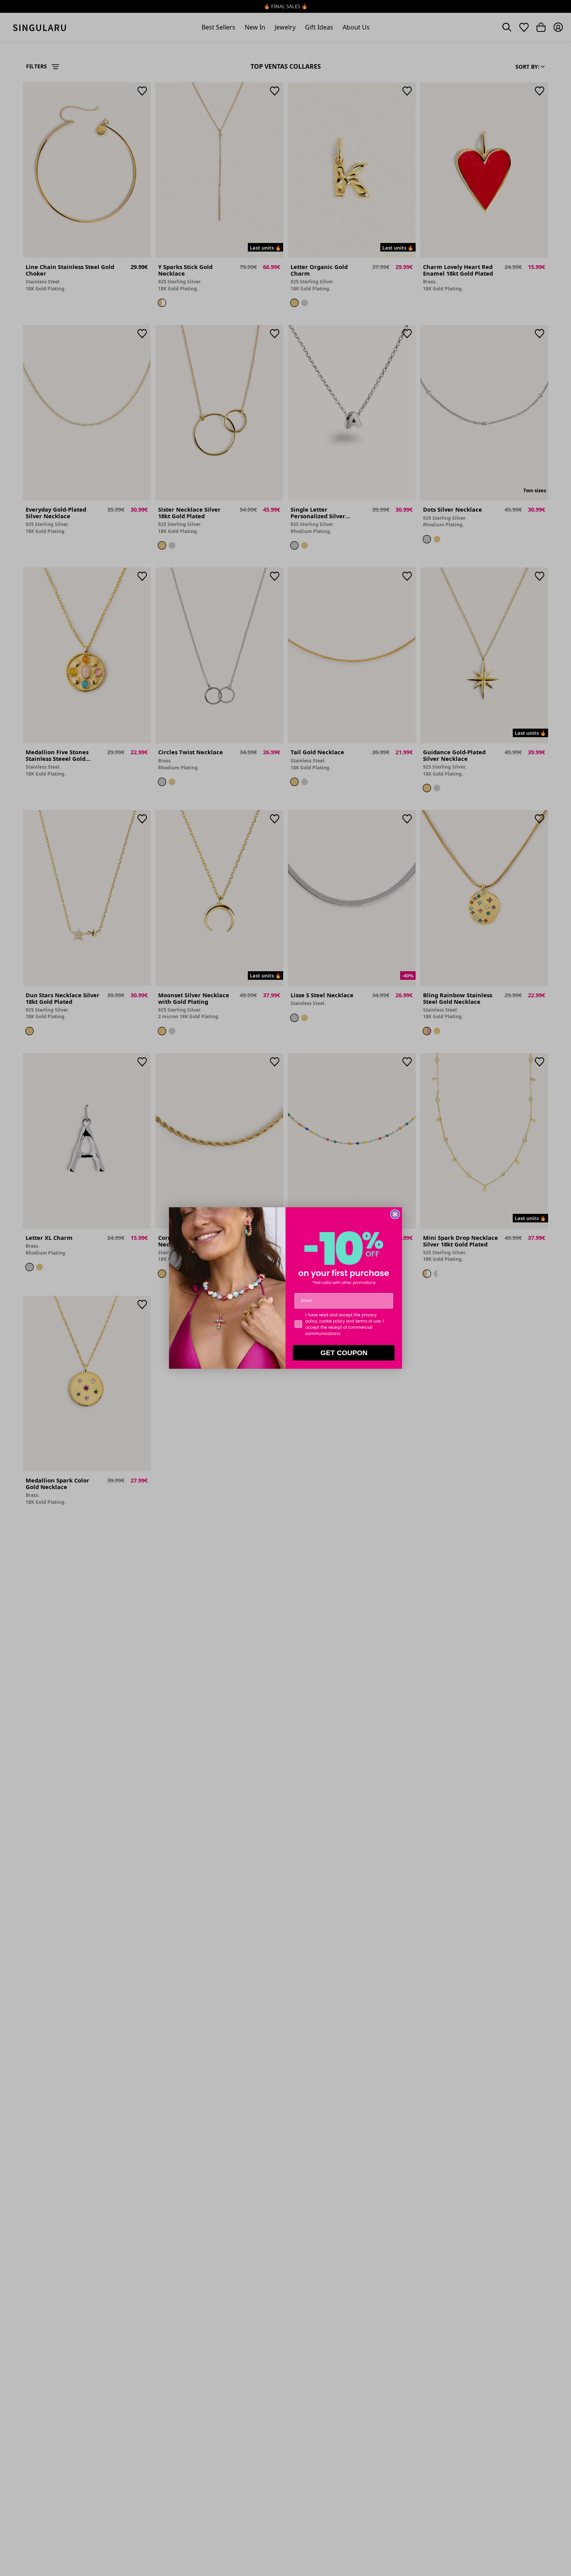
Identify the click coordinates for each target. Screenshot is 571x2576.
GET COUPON (344, 1353)
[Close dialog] (395, 1214)
